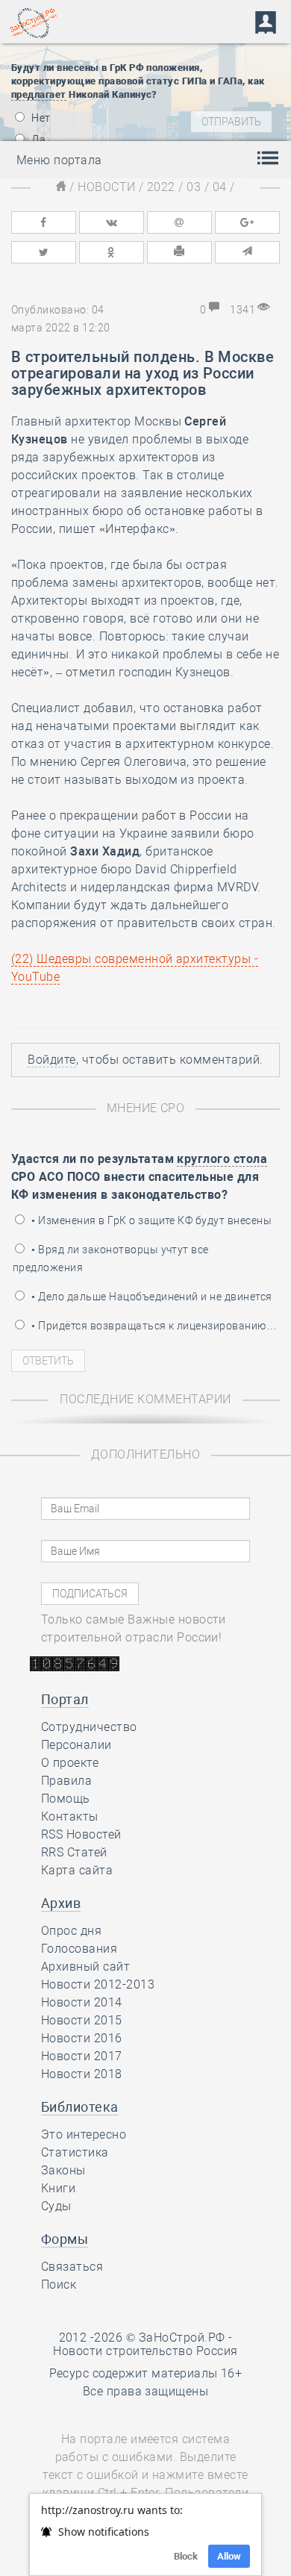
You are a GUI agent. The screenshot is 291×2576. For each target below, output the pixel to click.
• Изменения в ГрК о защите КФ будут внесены (150, 1220)
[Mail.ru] (179, 222)
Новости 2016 (82, 2038)
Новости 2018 (82, 2074)
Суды (56, 2206)
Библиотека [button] (80, 2107)
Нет (40, 118)
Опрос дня (71, 1931)
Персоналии (76, 1745)
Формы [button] (65, 2239)
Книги (58, 2188)
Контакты (70, 1816)
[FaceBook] (43, 222)
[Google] (247, 222)
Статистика (75, 2152)
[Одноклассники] (111, 252)
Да (37, 140)
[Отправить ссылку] (247, 252)
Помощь (66, 1799)
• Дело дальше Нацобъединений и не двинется (151, 1297)
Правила (66, 1781)
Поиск (59, 2285)
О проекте (70, 1763)
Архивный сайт (85, 1967)
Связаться (72, 2267)
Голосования (79, 1949)
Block (186, 2556)
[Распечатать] (179, 252)
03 (194, 187)
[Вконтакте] (111, 222)
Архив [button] (61, 1903)
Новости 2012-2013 (98, 1984)
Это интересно (84, 2134)
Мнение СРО (146, 1108)
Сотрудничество (89, 1727)
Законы (63, 2170)
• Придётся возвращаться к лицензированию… (153, 1326)
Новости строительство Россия (145, 2351)
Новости (106, 187)
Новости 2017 (82, 2056)
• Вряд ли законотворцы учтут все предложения (111, 1259)
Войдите (51, 1060)
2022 (161, 187)
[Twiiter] (43, 252)
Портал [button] (65, 1699)
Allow (229, 2556)
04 (220, 187)
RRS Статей (74, 1852)
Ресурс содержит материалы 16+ (146, 2373)
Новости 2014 (82, 2002)
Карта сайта (77, 1870)
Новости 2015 (82, 2020)
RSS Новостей (81, 1834)
